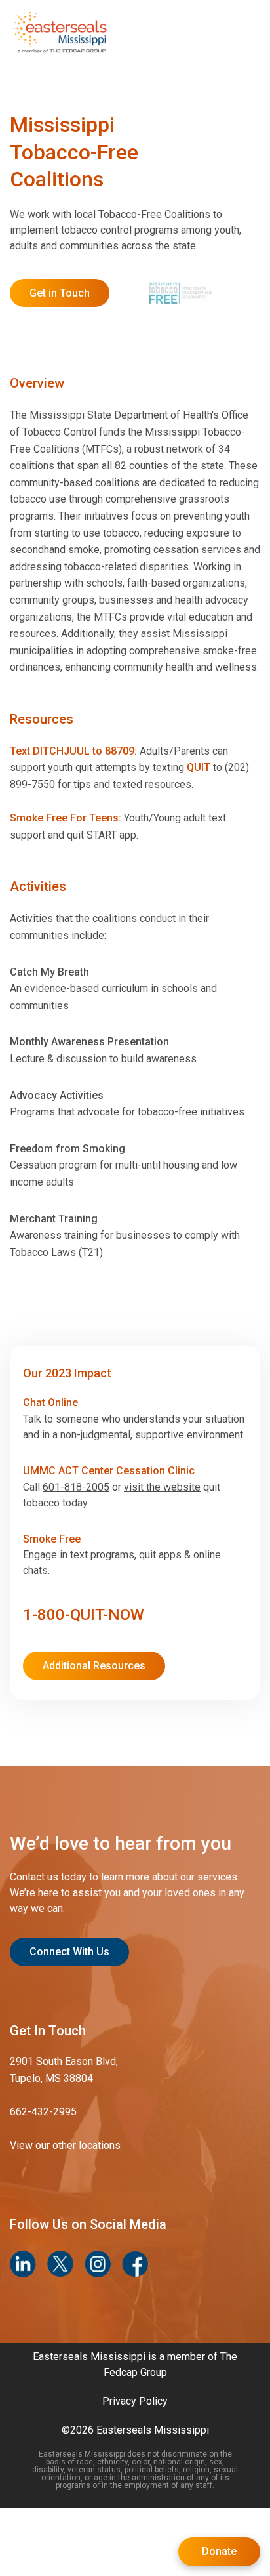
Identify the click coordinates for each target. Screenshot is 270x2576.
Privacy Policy (135, 2401)
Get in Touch (60, 293)
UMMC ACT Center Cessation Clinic (109, 1471)
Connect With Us (69, 1952)
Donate (219, 2551)
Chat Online (50, 1402)
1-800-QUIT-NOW (84, 1615)
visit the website (162, 1487)
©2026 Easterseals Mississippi (135, 2430)
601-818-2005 (76, 1487)
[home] (59, 31)
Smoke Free (52, 1539)
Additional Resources (94, 1666)
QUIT (199, 767)
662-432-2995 (43, 2112)
